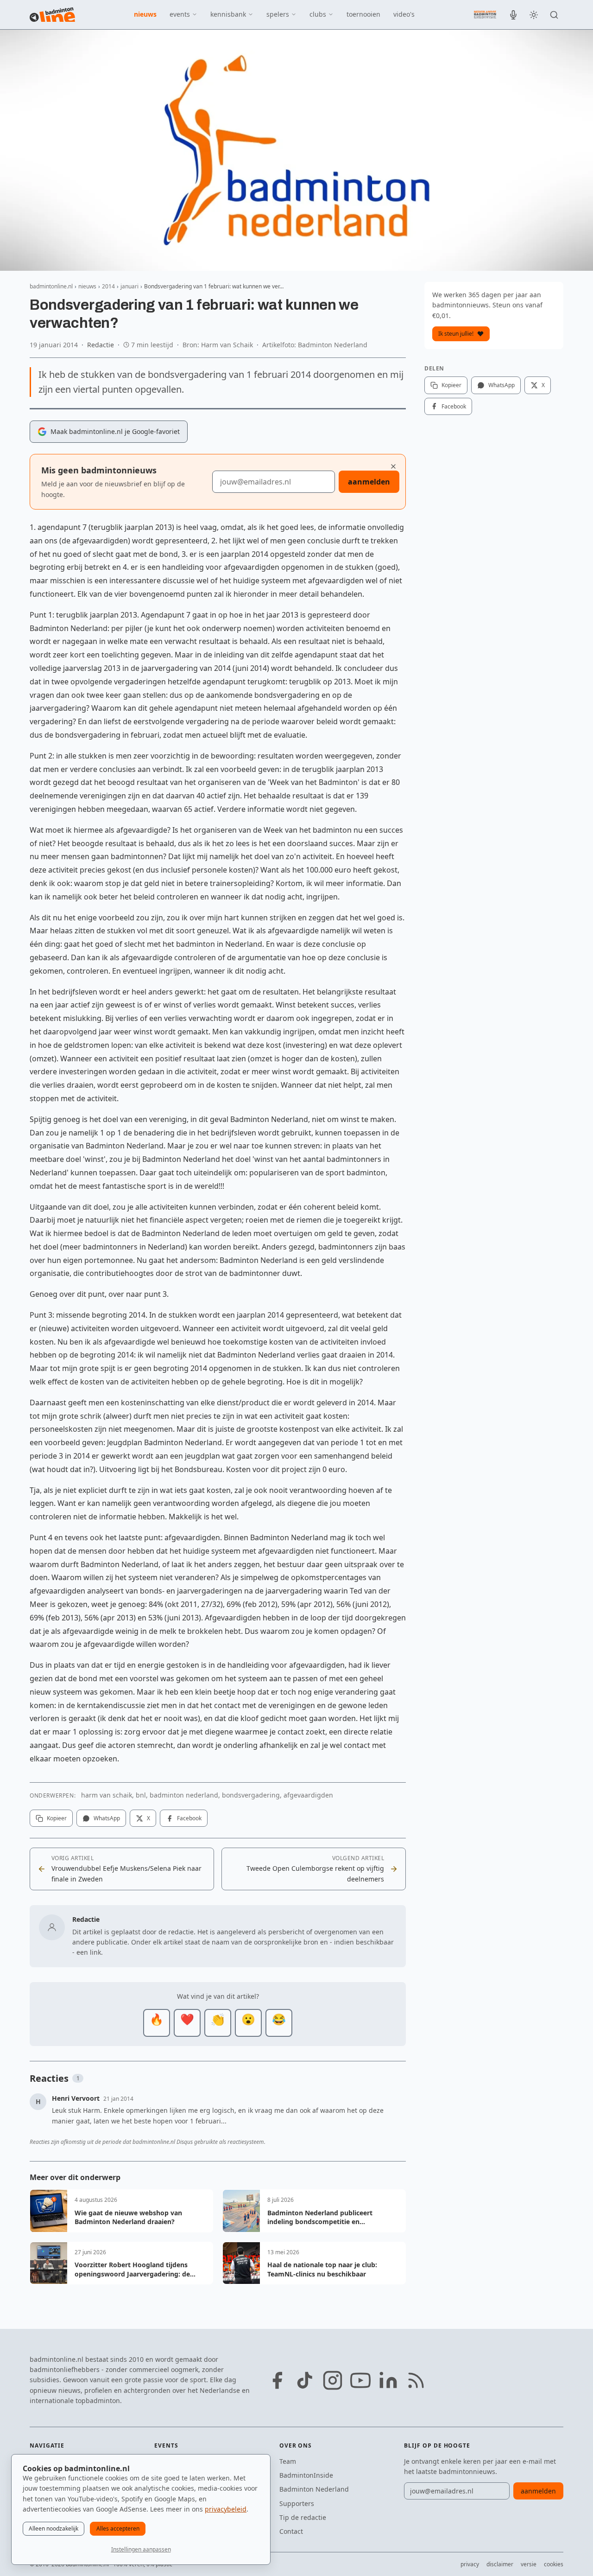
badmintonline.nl (51, 286)
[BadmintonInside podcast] (513, 15)
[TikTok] (305, 2380)
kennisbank (228, 14)
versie (529, 2564)
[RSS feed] (416, 2380)
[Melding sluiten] (393, 466)
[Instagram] (333, 2380)
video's (404, 14)
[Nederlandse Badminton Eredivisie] (485, 14)
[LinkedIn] (388, 2380)
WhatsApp (107, 1818)
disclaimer (500, 2564)
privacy (470, 2564)
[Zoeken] (554, 15)
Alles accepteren (118, 2528)
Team (288, 2461)
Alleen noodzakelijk (54, 2528)
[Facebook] (277, 2380)
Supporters (297, 2503)
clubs (318, 14)
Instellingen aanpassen (141, 2549)
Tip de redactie (303, 2517)
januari (129, 286)
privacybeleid (226, 2509)
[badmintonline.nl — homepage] (52, 15)
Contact (291, 2531)
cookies (554, 2564)
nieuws (145, 14)
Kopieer (57, 1818)
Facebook (189, 1818)
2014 (108, 286)
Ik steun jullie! (456, 334)
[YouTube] (360, 2380)
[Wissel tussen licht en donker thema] (534, 15)
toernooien (363, 14)
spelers (278, 14)
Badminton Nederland (314, 2489)
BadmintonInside (306, 2475)
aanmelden (369, 482)
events (180, 14)
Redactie (101, 345)
